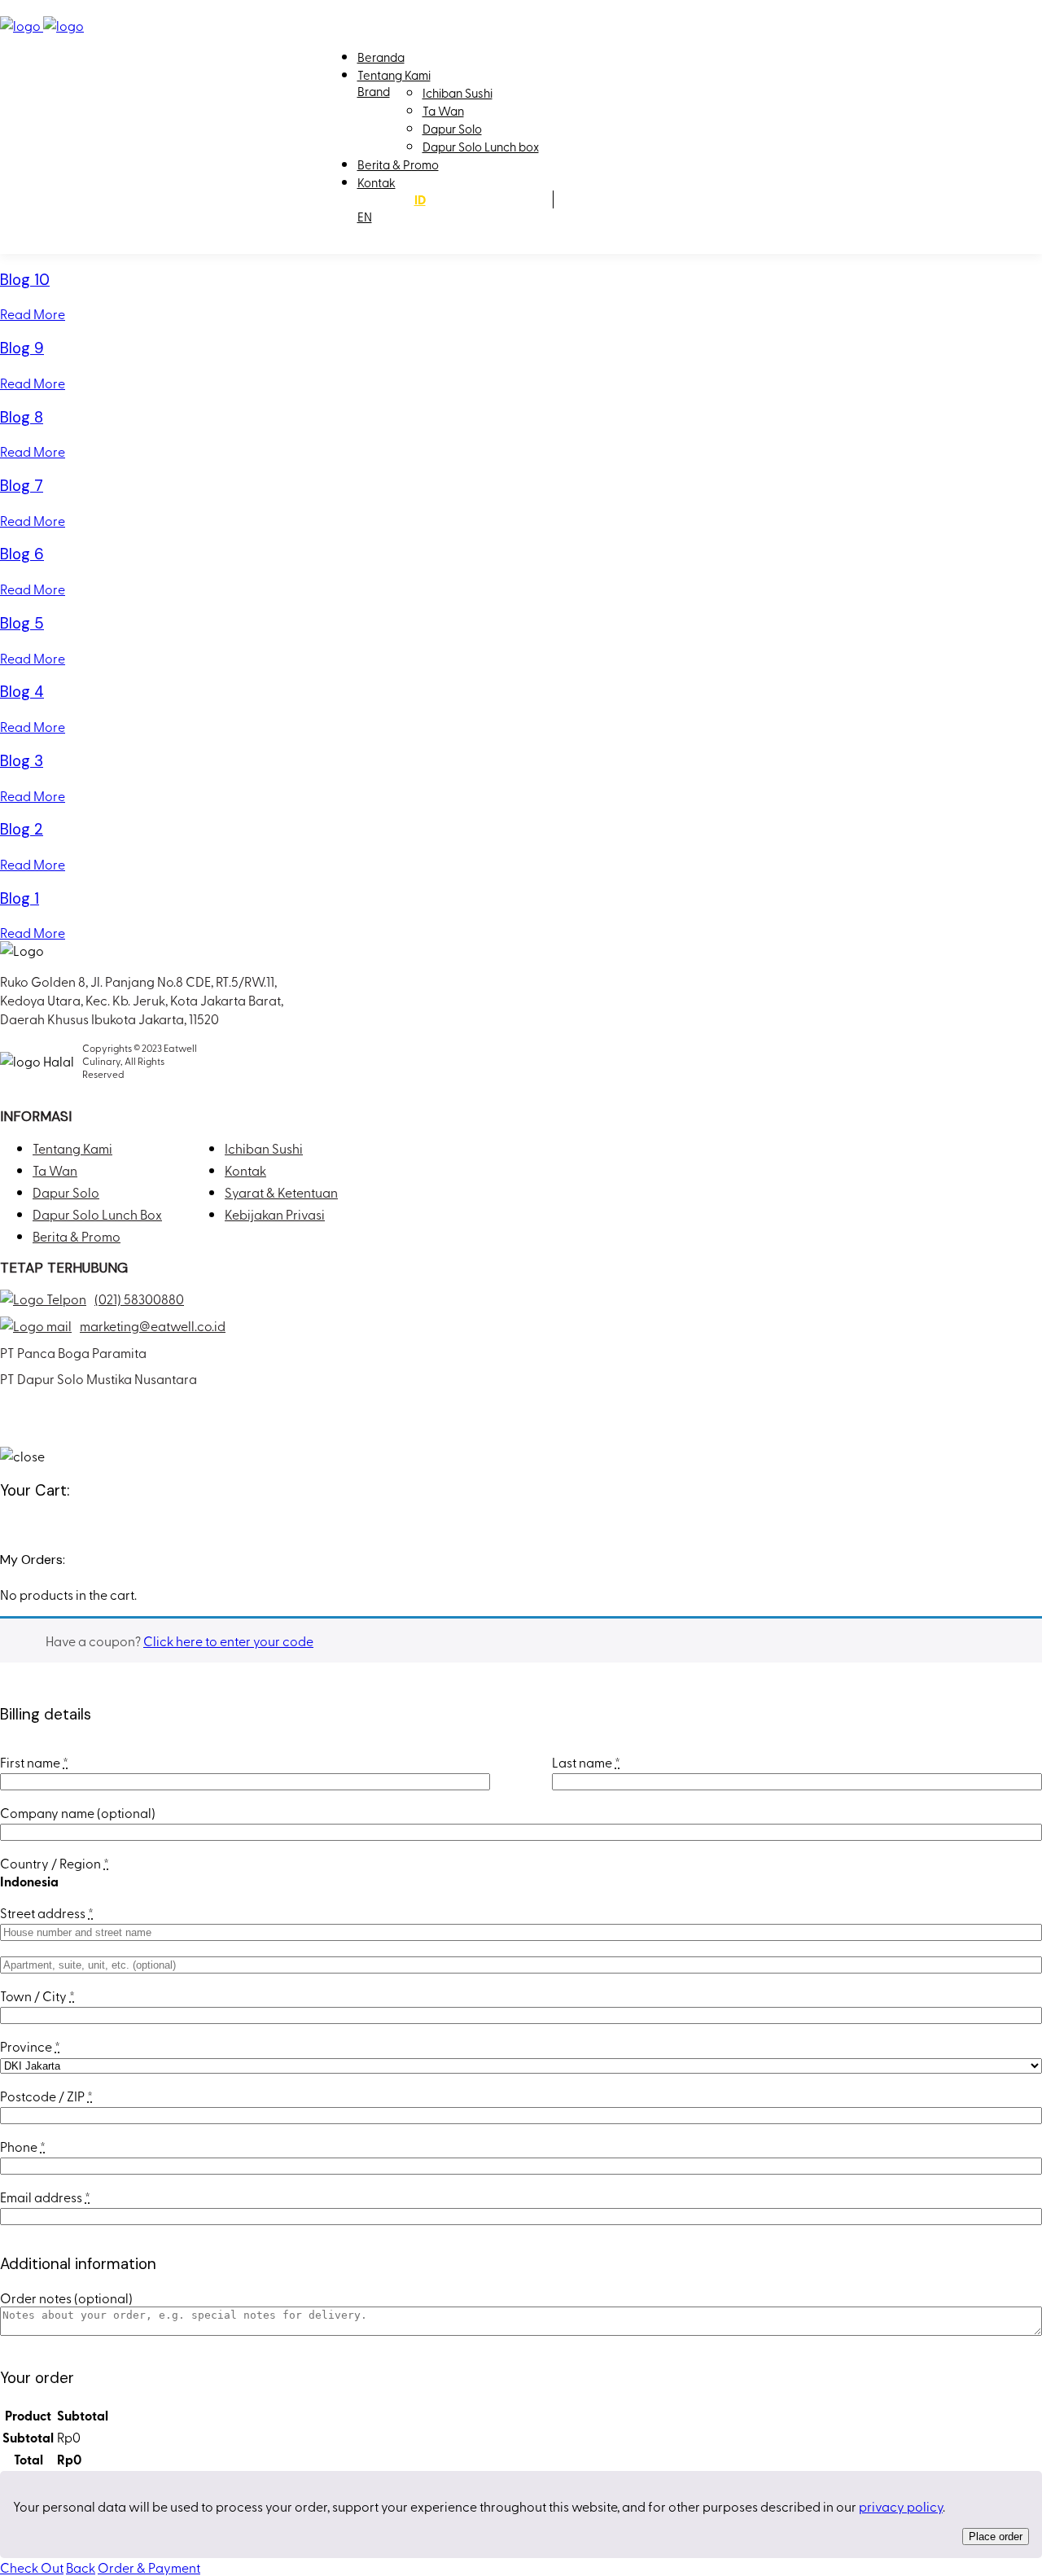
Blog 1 (20, 898)
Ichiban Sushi (458, 93)
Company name (78, 1812)
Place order (996, 2537)
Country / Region (55, 1863)
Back (81, 2567)
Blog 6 (22, 554)
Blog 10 (25, 280)
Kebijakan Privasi (275, 1214)
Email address (45, 2197)
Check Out (32, 2567)
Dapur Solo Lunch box (481, 147)
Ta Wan (443, 111)
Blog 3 (22, 761)
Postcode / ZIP (46, 2096)
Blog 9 (22, 348)
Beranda (381, 57)
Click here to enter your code (228, 1641)
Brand (374, 91)
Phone (23, 2146)
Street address (47, 1912)
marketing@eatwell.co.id (153, 1325)
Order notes (66, 2298)
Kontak (377, 182)
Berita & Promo (398, 164)
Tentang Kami (394, 75)
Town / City (37, 1996)
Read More (33, 313)
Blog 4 (22, 692)
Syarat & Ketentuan (281, 1192)
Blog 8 (22, 417)
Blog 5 (22, 623)
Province (30, 2046)
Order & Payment (149, 2567)
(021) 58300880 (139, 1299)
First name (34, 1762)
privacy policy (901, 2506)
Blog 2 (22, 829)
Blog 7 (22, 486)
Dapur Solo (452, 129)
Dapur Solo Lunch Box (97, 1214)
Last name (586, 1762)
